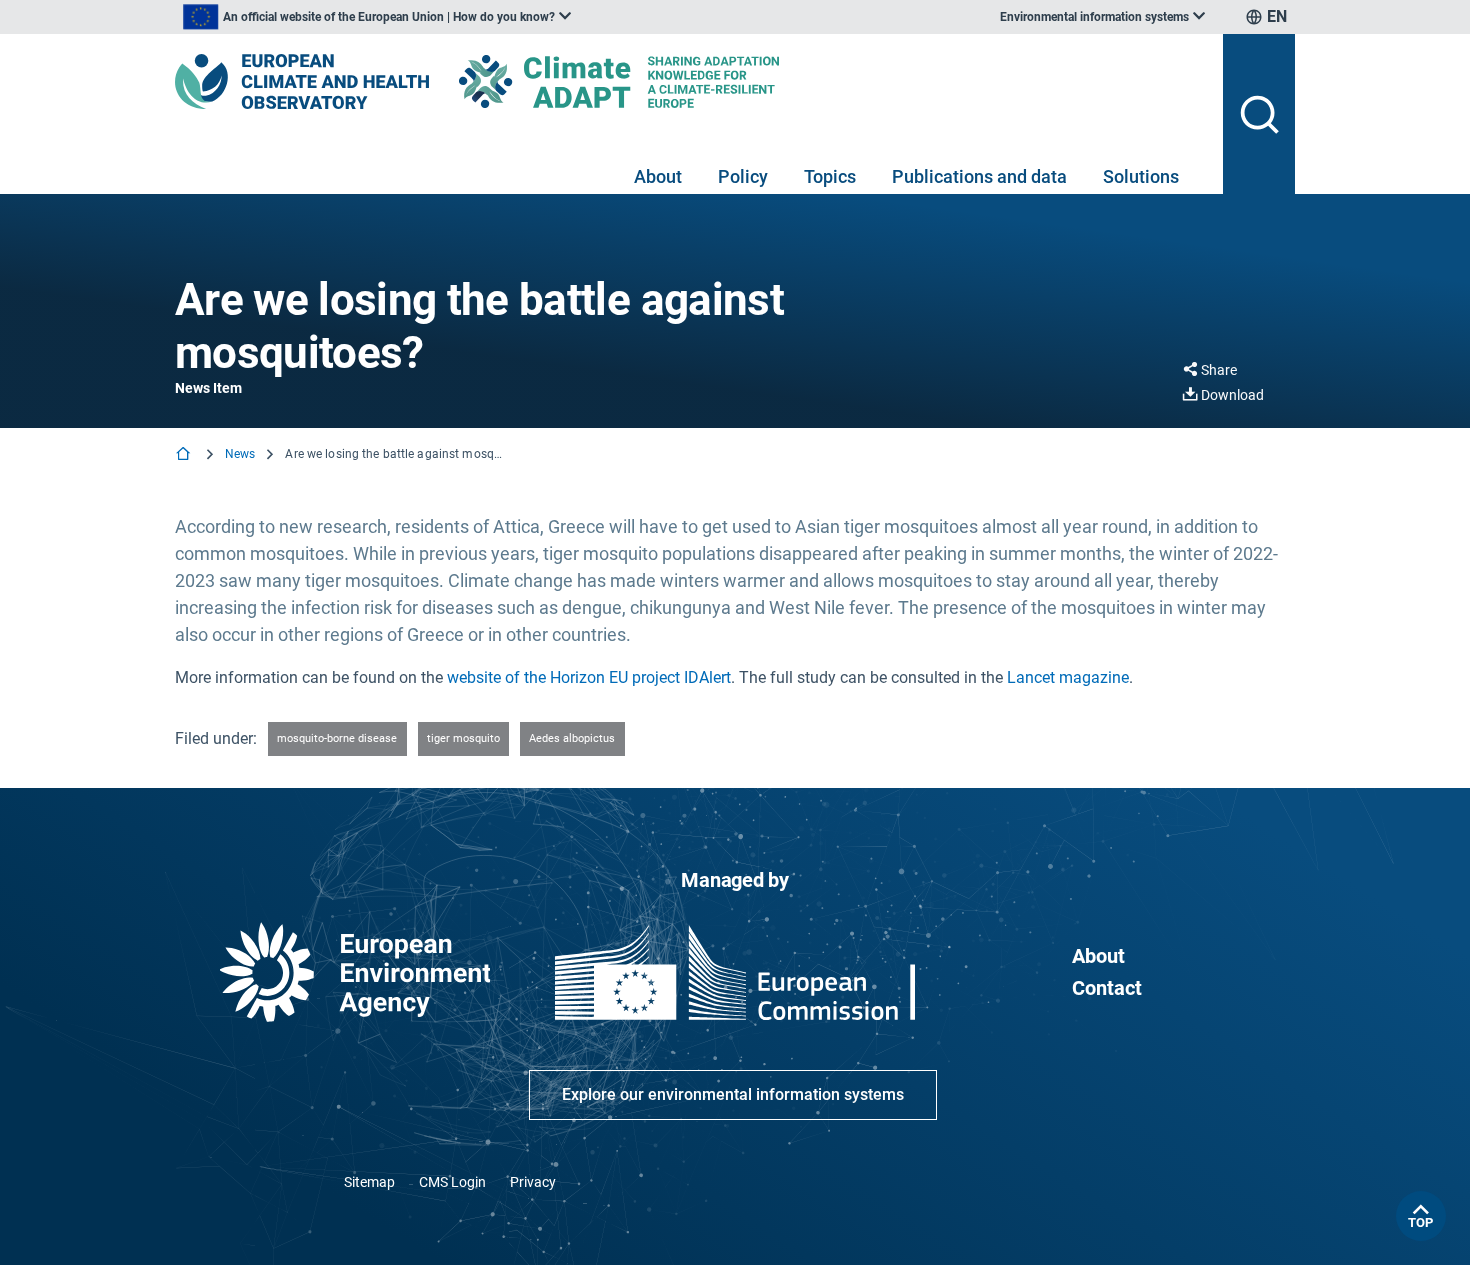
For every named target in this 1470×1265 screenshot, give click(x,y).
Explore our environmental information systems (733, 1094)
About (658, 176)
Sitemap (369, 1182)
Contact (1107, 988)
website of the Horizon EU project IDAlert (589, 677)
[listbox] (377, 17)
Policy (743, 176)
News (240, 454)
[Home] (185, 455)
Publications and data (979, 176)
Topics (830, 176)
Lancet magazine (1068, 677)
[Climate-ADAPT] (659, 81)
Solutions (1141, 176)
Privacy (533, 1182)
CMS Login (452, 1182)
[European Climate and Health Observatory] (302, 81)
